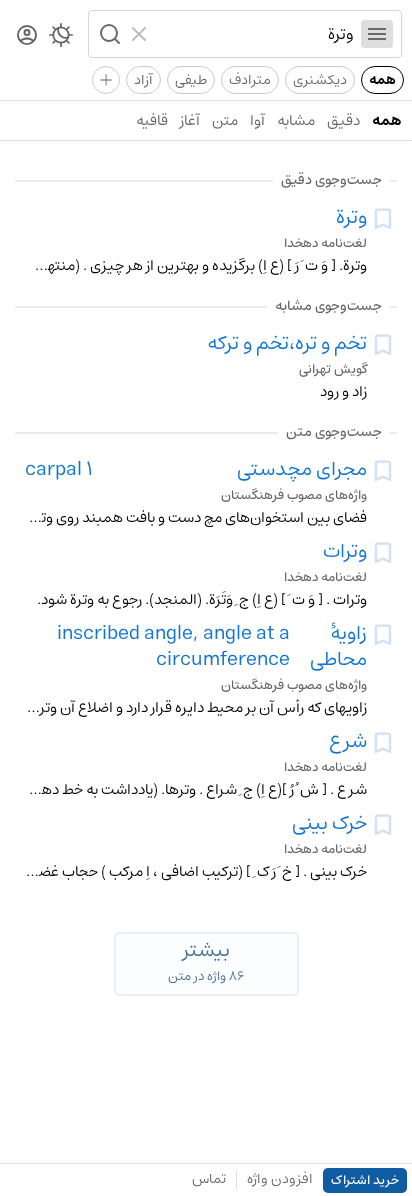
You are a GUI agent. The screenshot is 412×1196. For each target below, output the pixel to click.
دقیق (343, 120)
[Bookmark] (383, 219)
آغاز (190, 120)
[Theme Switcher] (61, 39)
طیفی (191, 80)
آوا (257, 120)
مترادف (250, 80)
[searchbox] (254, 34)
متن (225, 120)
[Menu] (377, 34)
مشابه (296, 120)
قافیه (152, 120)
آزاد (143, 80)
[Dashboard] (27, 36)
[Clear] (141, 34)
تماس (209, 1179)
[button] (108, 34)
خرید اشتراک (365, 1180)
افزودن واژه (280, 1179)
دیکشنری (320, 80)
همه (382, 80)
